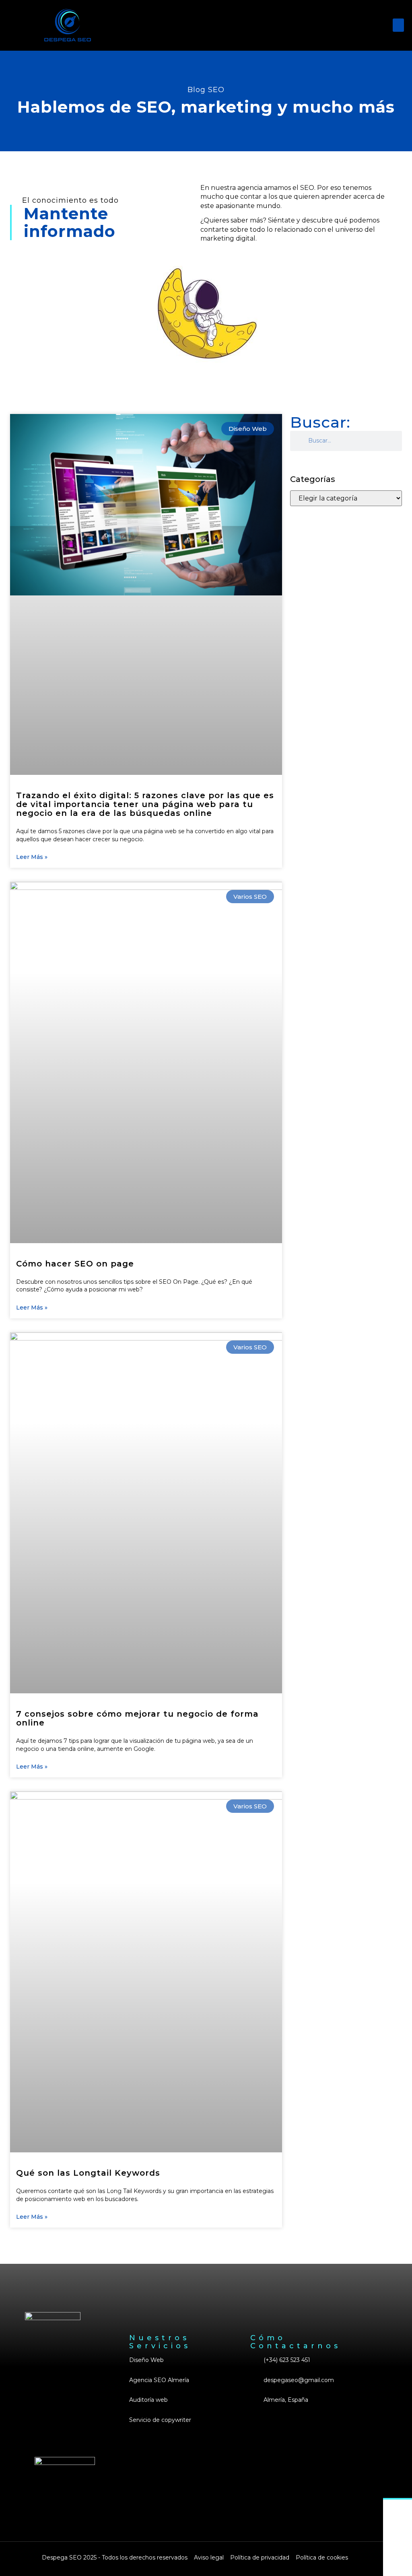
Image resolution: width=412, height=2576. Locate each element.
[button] (398, 25)
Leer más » (32, 857)
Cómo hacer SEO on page (75, 1264)
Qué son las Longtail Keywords (88, 2173)
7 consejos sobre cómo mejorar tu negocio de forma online (137, 1718)
